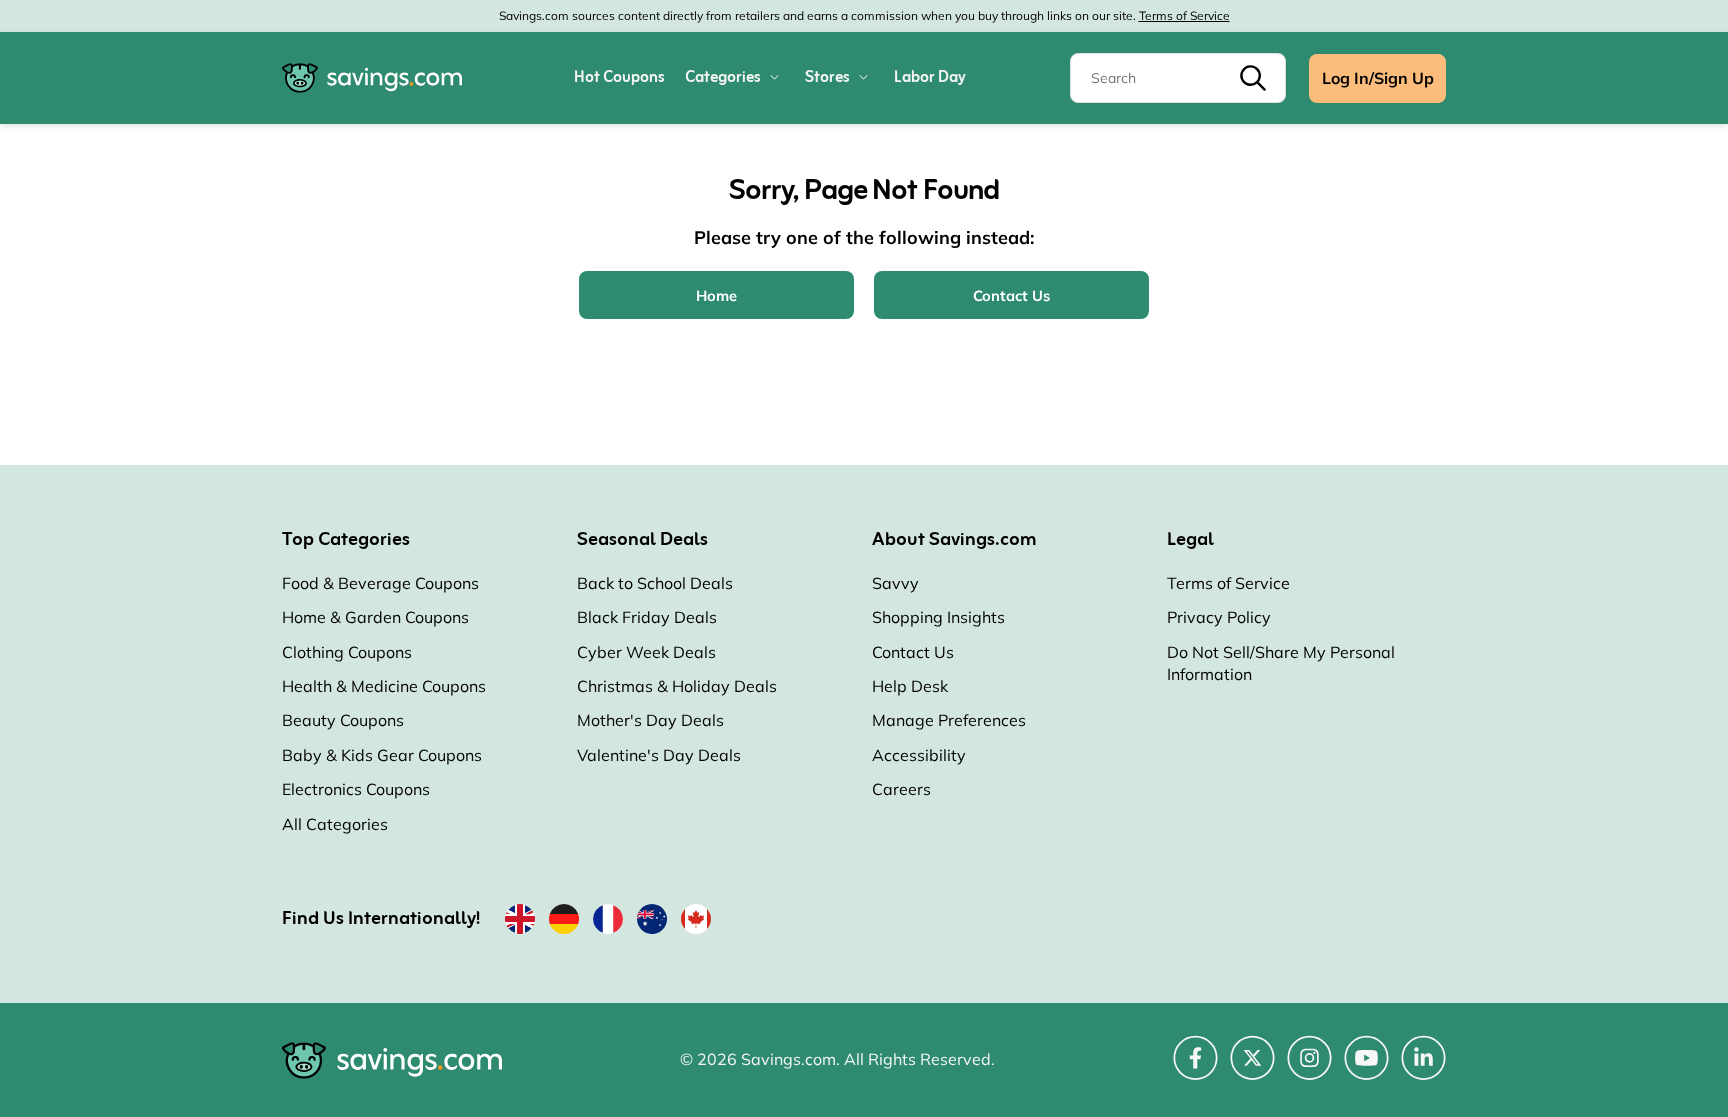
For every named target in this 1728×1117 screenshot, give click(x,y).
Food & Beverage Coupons (380, 583)
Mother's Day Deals (650, 720)
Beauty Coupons (343, 720)
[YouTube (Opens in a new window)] (1366, 1069)
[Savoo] (520, 923)
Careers (901, 789)
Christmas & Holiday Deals (677, 686)
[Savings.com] (372, 78)
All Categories (335, 824)
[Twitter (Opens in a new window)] (1252, 1069)
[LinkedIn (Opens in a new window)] (1423, 1069)
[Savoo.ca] (696, 923)
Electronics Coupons (356, 789)
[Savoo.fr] (608, 923)
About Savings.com (954, 540)
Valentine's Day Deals (659, 755)
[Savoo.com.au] (652, 923)
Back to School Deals (655, 583)
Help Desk (910, 686)
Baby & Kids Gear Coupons (382, 755)
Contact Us (913, 652)
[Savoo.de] (564, 923)
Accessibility (919, 755)
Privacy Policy (1219, 617)
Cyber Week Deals (646, 652)
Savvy (895, 583)
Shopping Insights (938, 617)
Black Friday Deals (647, 617)
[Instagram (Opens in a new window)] (1309, 1069)
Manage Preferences (949, 720)
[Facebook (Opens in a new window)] (1195, 1069)
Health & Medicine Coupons (384, 686)
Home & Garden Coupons (375, 617)
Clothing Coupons (347, 652)
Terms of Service (1184, 15)
